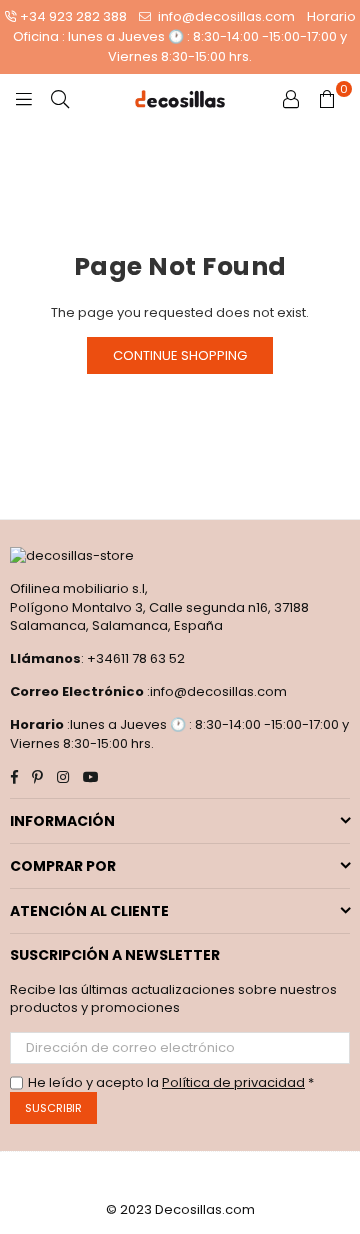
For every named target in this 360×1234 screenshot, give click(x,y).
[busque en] (60, 99)
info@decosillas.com (225, 16)
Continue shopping (180, 355)
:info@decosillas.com (215, 691)
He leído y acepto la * (171, 1083)
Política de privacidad (233, 1082)
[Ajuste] (291, 99)
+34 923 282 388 (73, 16)
